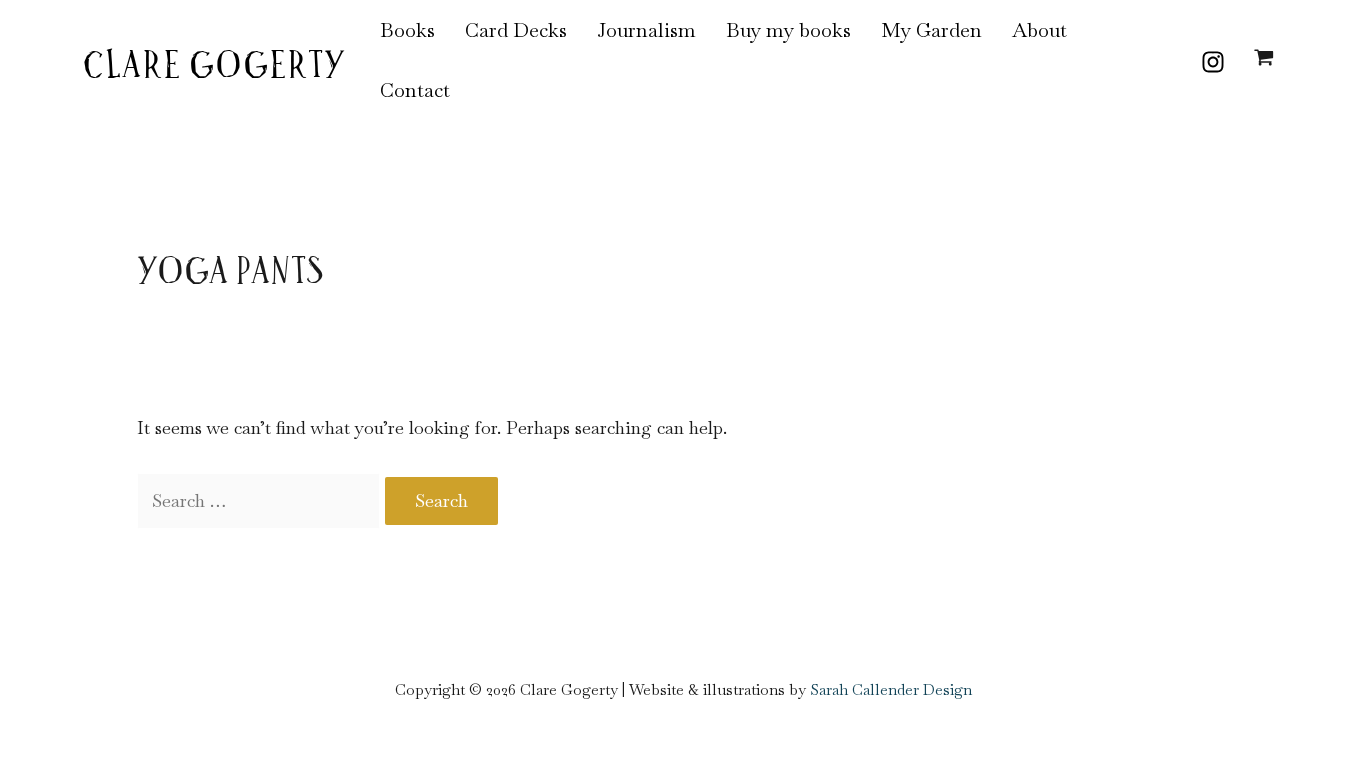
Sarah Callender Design (891, 689)
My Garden (931, 30)
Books (407, 30)
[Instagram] (1213, 62)
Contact (415, 90)
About (1039, 30)
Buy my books (788, 30)
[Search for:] (261, 500)
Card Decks (516, 30)
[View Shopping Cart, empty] (1264, 60)
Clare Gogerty (214, 68)
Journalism (646, 30)
